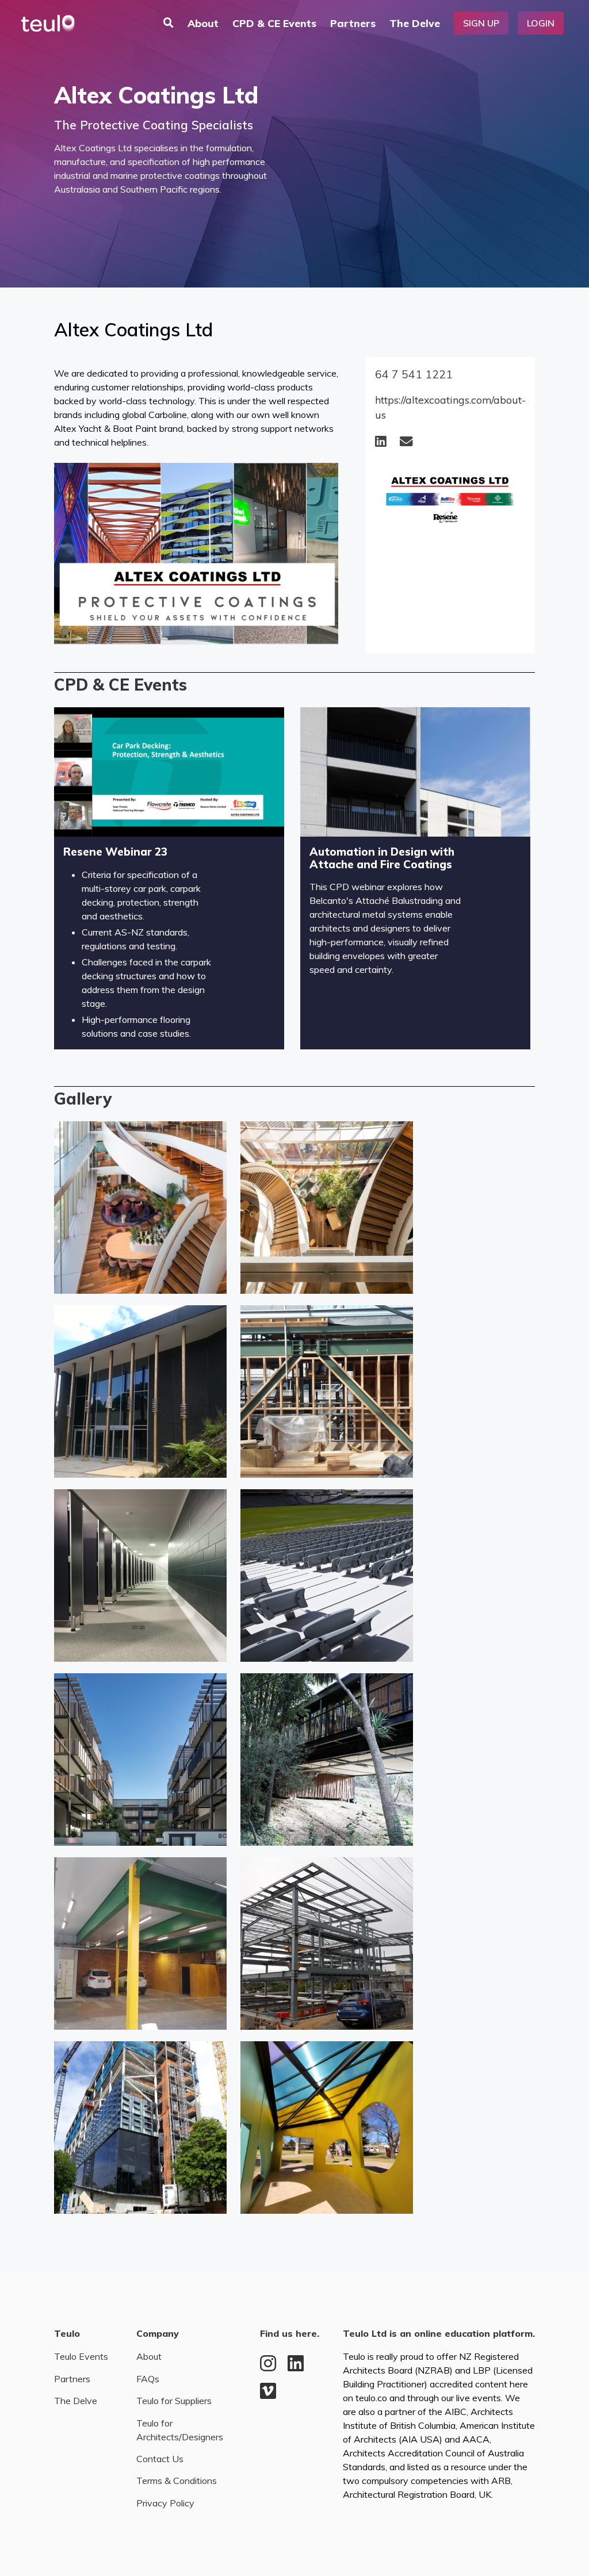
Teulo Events (81, 2356)
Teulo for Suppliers (174, 2401)
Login (541, 23)
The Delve (415, 23)
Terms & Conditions (177, 2481)
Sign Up (481, 23)
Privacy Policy (165, 2503)
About (203, 23)
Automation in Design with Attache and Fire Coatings (382, 858)
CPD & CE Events (274, 23)
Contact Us (160, 2459)
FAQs (148, 2379)
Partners (353, 23)
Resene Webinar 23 (115, 852)
